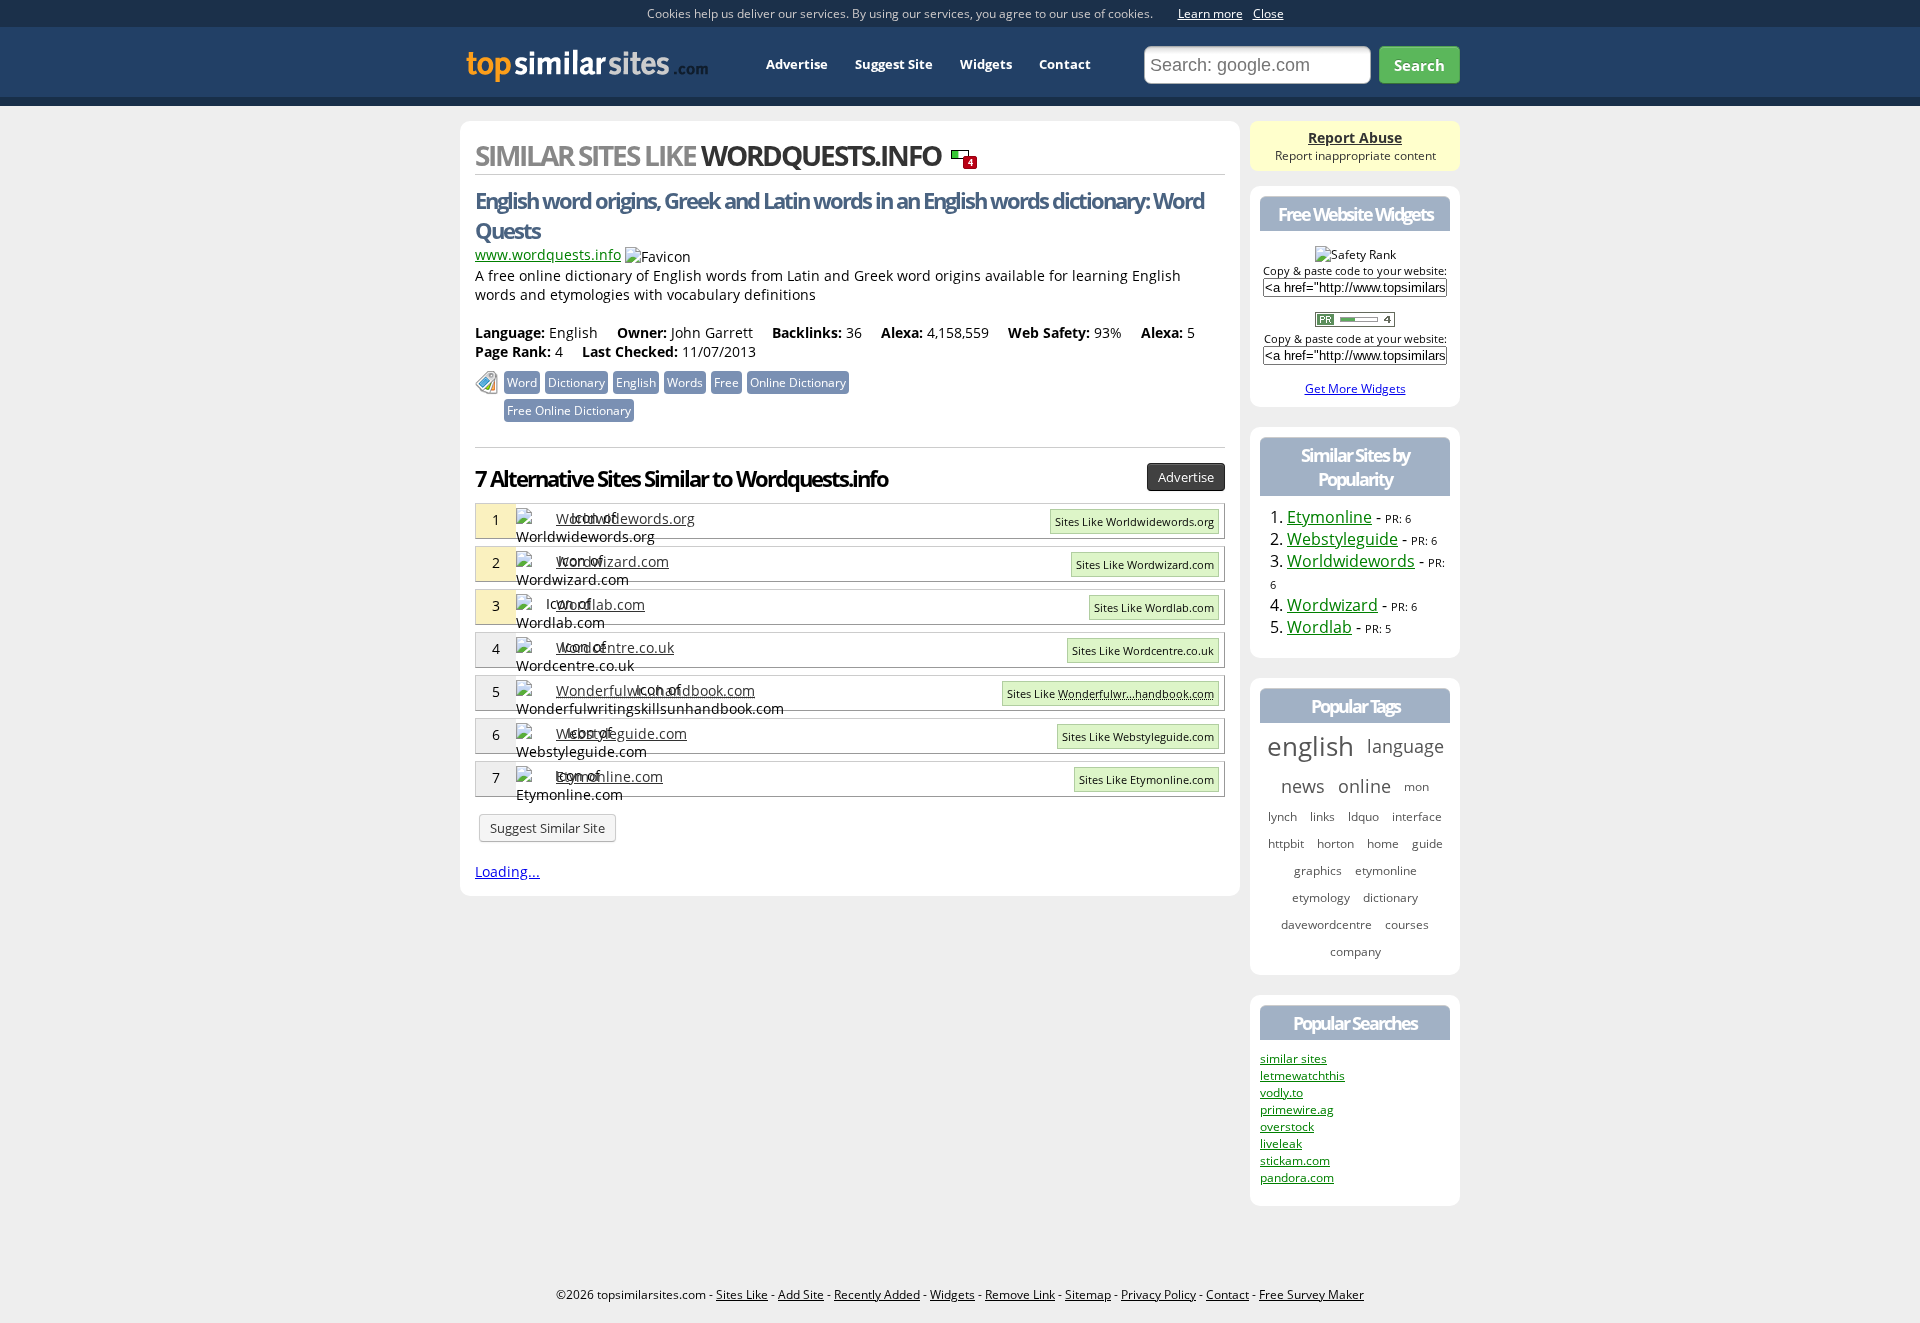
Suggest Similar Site (547, 828)
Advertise (797, 64)
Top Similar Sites (587, 65)
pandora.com (1297, 1177)
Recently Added (877, 1294)
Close (1268, 13)
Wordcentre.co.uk (615, 647)
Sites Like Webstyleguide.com (1138, 736)
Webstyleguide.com (621, 733)
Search (1419, 65)
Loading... (507, 871)
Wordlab (1319, 627)
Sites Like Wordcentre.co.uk (1143, 650)
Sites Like (1110, 693)
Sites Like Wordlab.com (1154, 607)
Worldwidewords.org (625, 518)
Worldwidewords (1351, 561)
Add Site (801, 1294)
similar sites (1293, 1058)
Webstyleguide (1342, 539)
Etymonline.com (609, 776)
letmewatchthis (1302, 1075)
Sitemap (1088, 1294)
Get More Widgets (1355, 388)
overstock (1287, 1126)
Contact (1065, 64)
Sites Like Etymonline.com (1146, 779)
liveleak (1281, 1143)
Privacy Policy (1158, 1294)
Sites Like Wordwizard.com (1145, 564)
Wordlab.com (600, 604)
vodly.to (1281, 1092)
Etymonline (1329, 517)
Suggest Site (894, 64)
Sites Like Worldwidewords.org (1134, 521)
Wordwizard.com (612, 561)
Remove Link (1020, 1294)
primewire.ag (1297, 1109)
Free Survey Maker (1311, 1294)
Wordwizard (1332, 605)
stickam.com (1295, 1160)
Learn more (1210, 13)
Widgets (986, 64)
